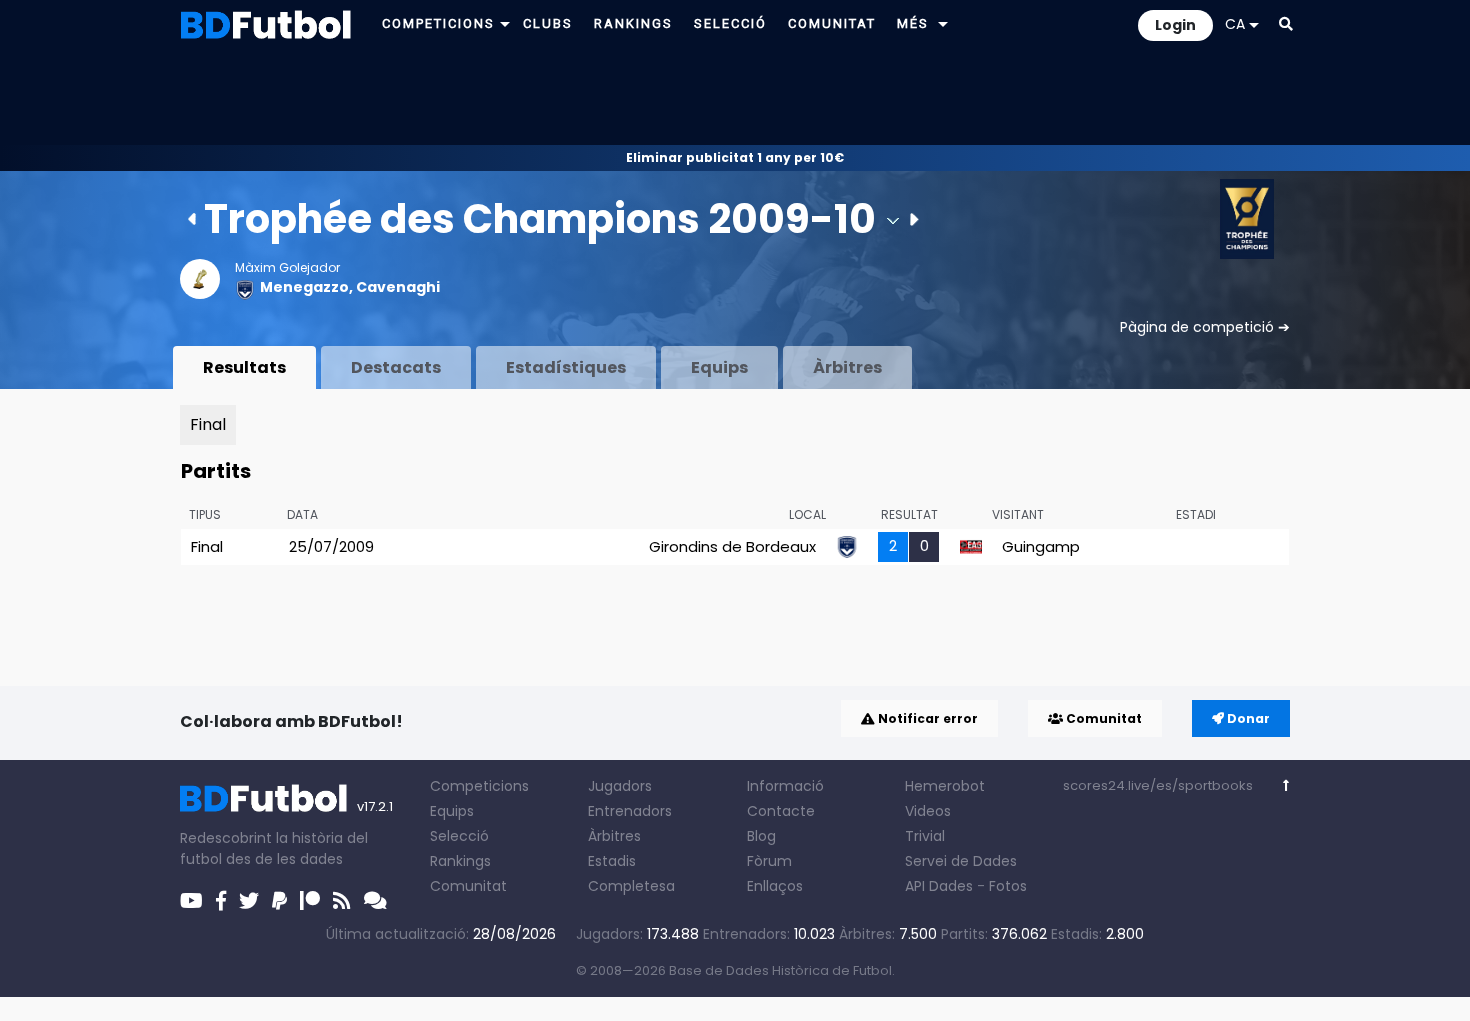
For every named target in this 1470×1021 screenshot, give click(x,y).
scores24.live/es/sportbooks (1158, 785)
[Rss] (342, 901)
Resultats (244, 367)
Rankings (460, 861)
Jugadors (620, 786)
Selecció (459, 836)
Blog (761, 836)
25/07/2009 (331, 546)
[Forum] (375, 901)
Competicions (479, 786)
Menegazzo (304, 287)
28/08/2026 (514, 934)
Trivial (925, 836)
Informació (785, 786)
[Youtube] (191, 901)
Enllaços (775, 886)
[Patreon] (310, 901)
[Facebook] (221, 901)
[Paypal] (279, 901)
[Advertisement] (735, 96)
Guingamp (1041, 546)
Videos (928, 811)
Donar (1247, 718)
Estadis (612, 861)
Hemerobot (945, 786)
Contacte (781, 811)
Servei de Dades (961, 861)
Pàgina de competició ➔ (1205, 327)
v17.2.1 (375, 806)
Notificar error (926, 718)
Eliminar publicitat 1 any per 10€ (735, 157)
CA (1235, 24)
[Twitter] (249, 901)
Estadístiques (566, 367)
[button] (505, 23)
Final (208, 424)
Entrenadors (630, 811)
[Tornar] (1286, 785)
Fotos (1008, 886)
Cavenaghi (398, 287)
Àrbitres (847, 367)
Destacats (396, 367)
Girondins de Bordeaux (732, 546)
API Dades (939, 886)
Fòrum (769, 861)
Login (1175, 25)
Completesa (631, 886)
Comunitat (1102, 718)
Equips (719, 367)
